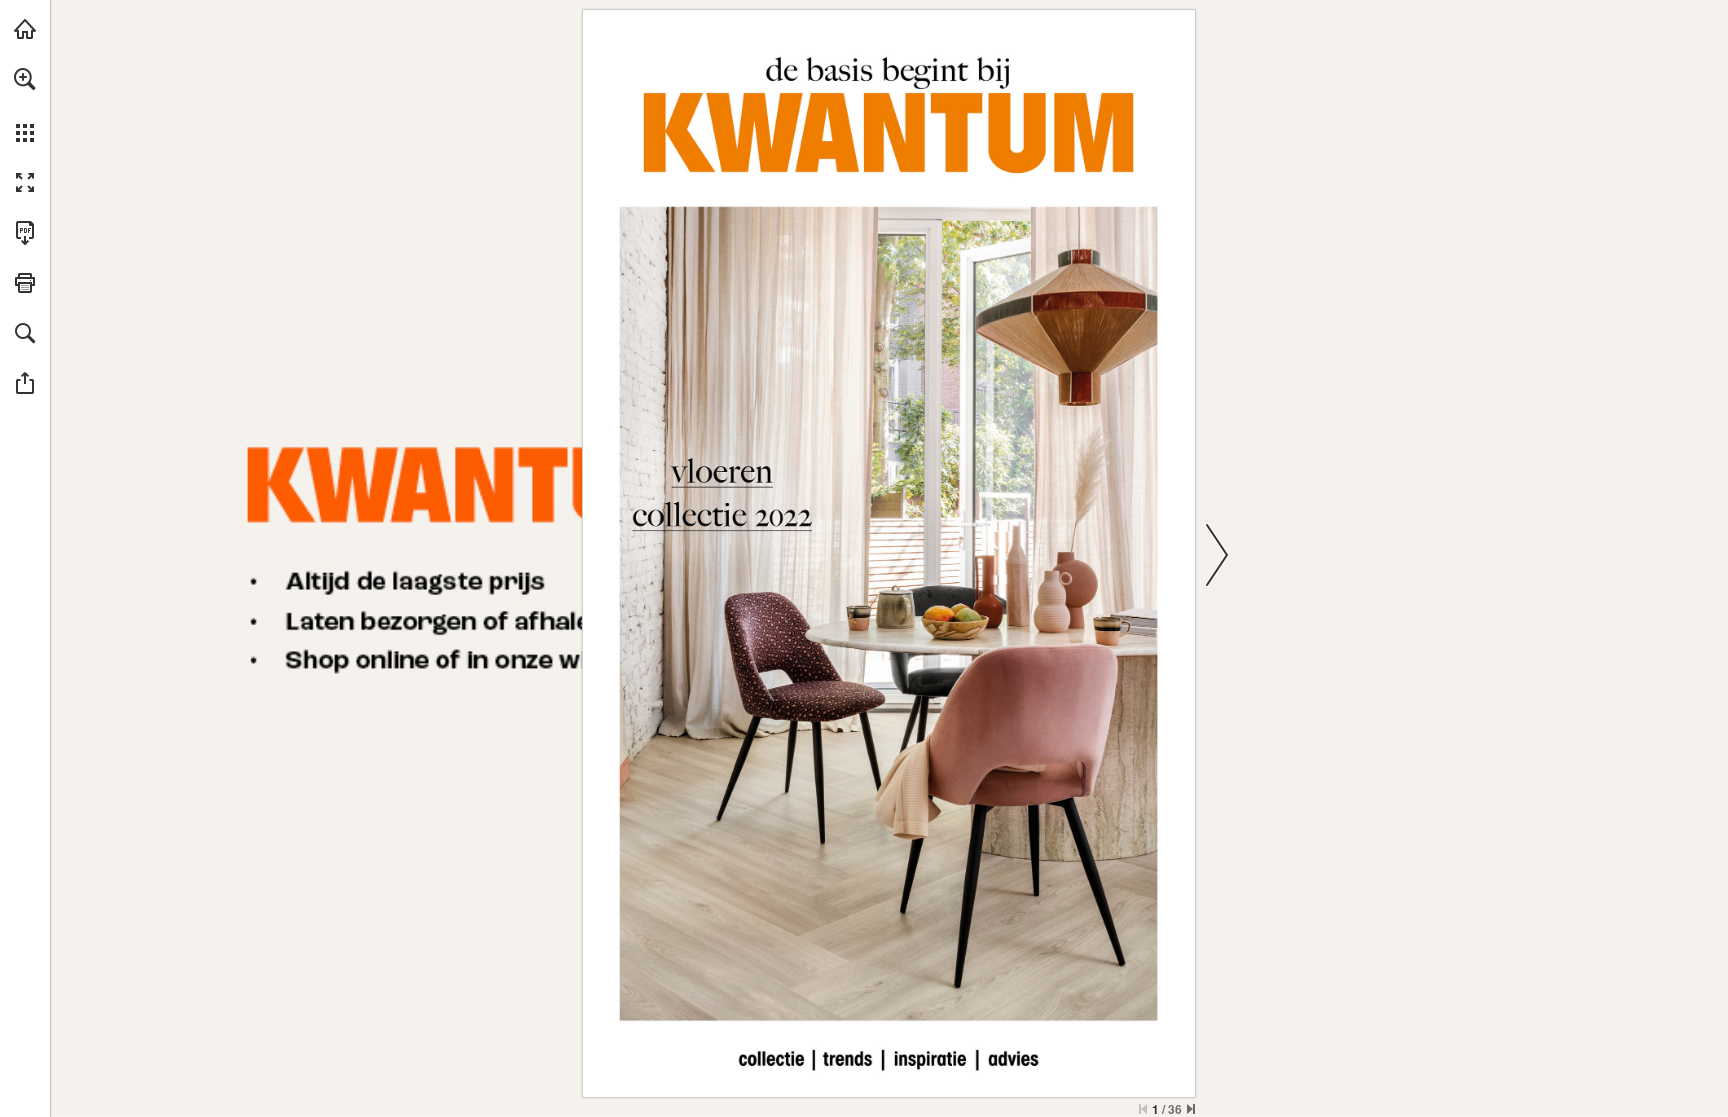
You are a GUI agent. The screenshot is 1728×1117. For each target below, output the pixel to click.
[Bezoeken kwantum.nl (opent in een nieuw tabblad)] (25, 29)
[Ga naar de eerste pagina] (1143, 1109)
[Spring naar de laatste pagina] (1191, 1109)
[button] (25, 79)
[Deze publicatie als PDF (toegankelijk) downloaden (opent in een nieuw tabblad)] (25, 233)
